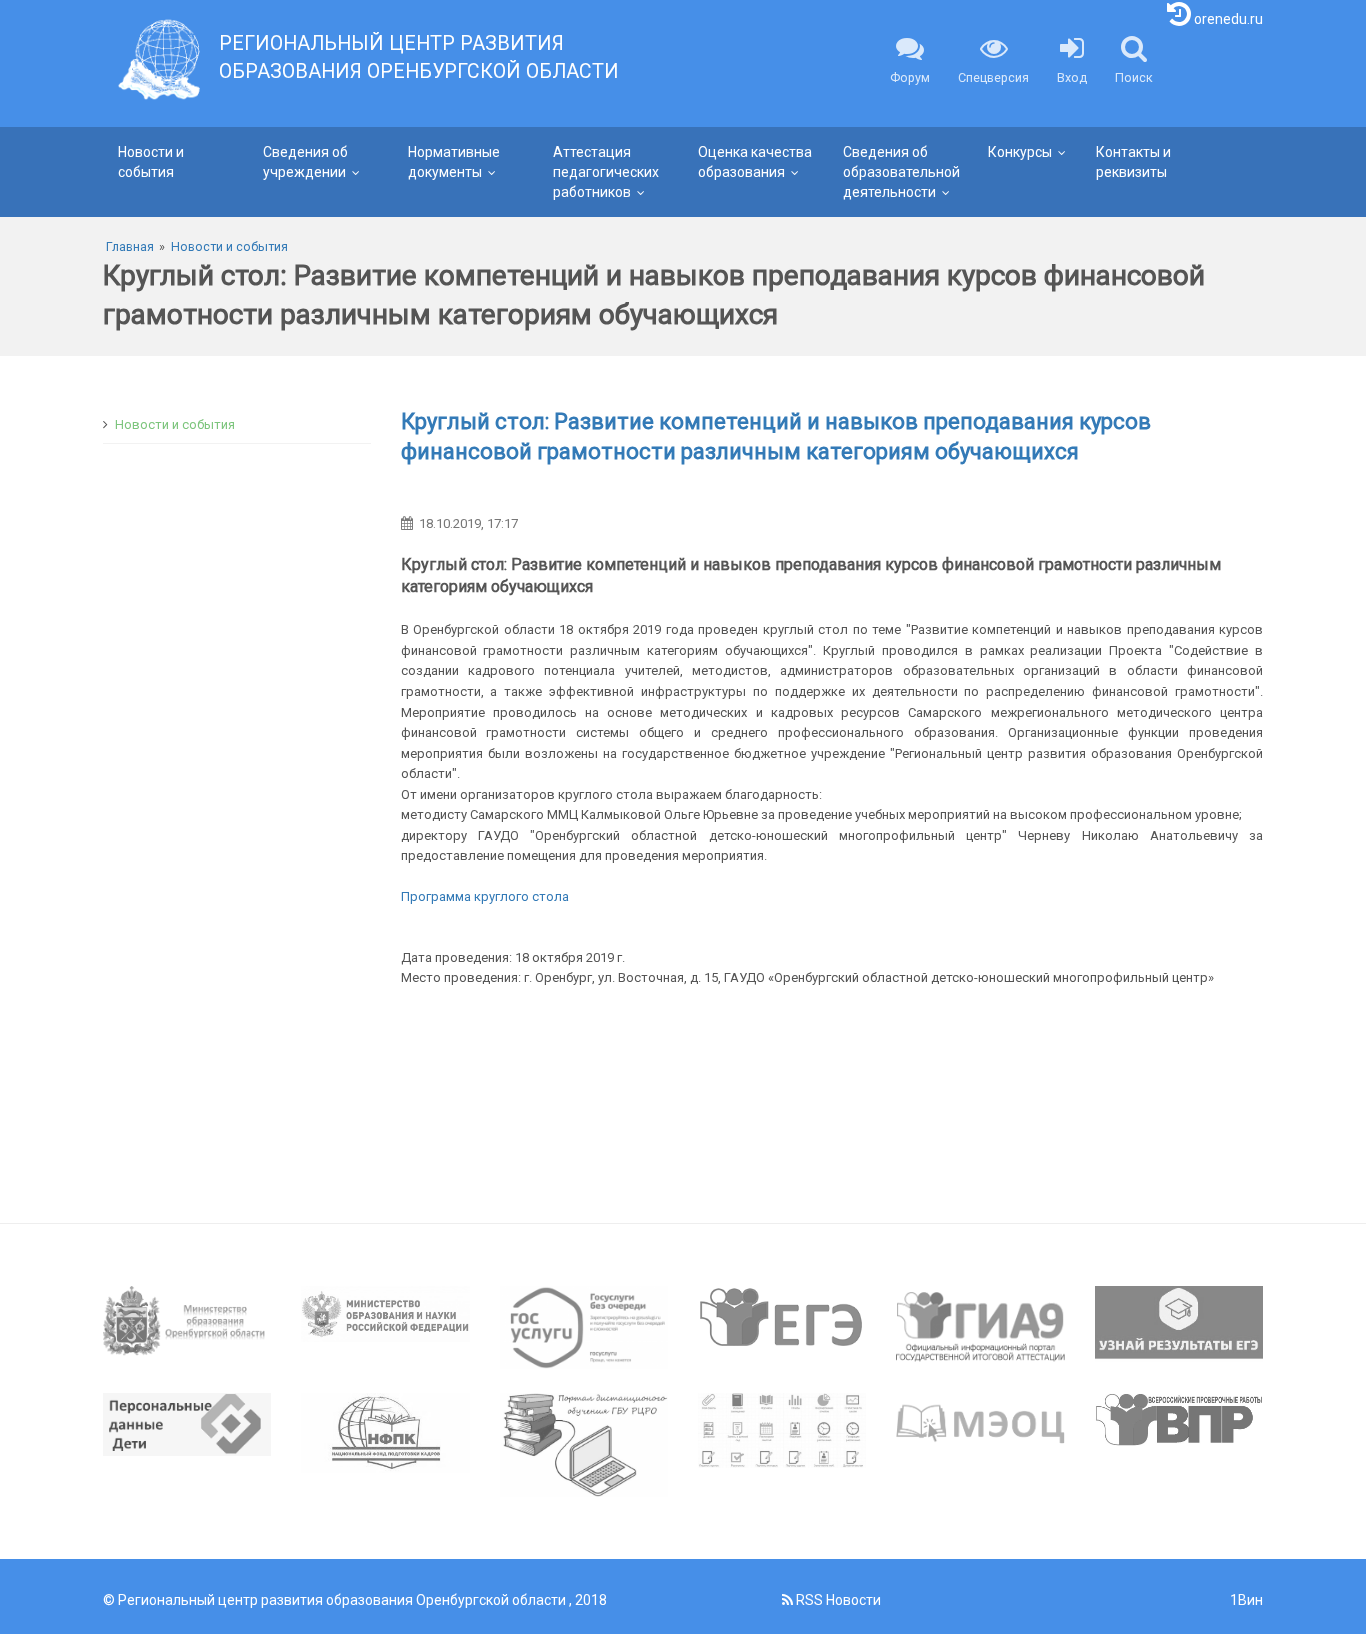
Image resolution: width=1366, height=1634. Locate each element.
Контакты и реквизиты (1133, 162)
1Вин (1246, 1600)
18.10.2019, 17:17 (468, 523)
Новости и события (151, 162)
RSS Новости (837, 1600)
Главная (130, 246)
